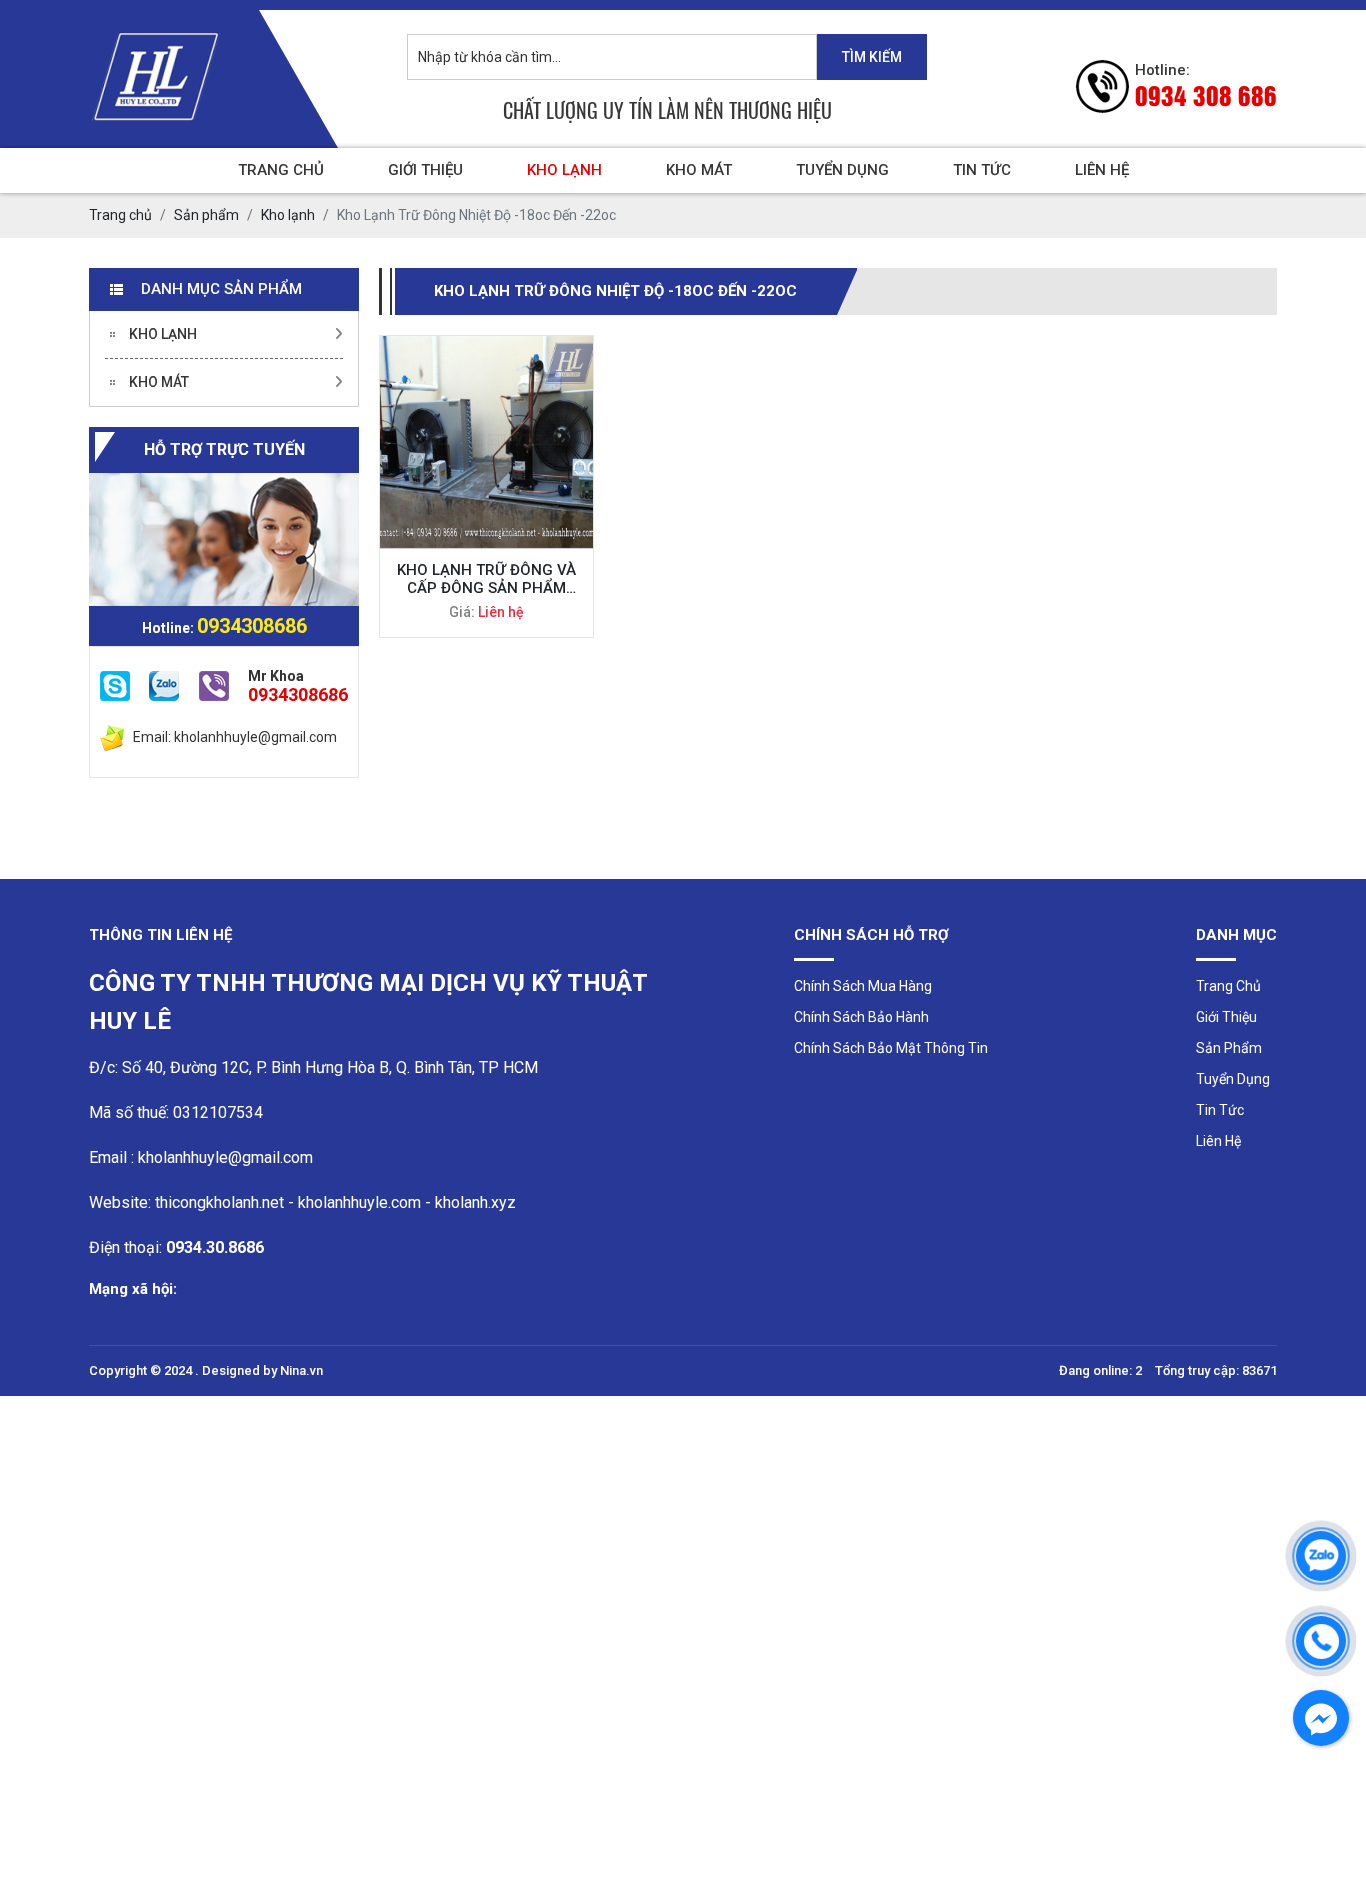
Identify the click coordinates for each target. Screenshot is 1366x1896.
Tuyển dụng (842, 170)
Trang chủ (281, 170)
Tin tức (982, 170)
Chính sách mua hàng (863, 986)
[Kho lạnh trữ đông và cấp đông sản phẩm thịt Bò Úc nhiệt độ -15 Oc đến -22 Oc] (486, 442)
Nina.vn (301, 1370)
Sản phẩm (1229, 1048)
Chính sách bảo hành (861, 1017)
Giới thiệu (425, 170)
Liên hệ (1102, 170)
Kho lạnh (564, 170)
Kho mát (699, 170)
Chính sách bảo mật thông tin (891, 1048)
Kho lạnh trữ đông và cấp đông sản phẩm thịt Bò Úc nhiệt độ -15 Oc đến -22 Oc (486, 579)
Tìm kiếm (872, 57)
